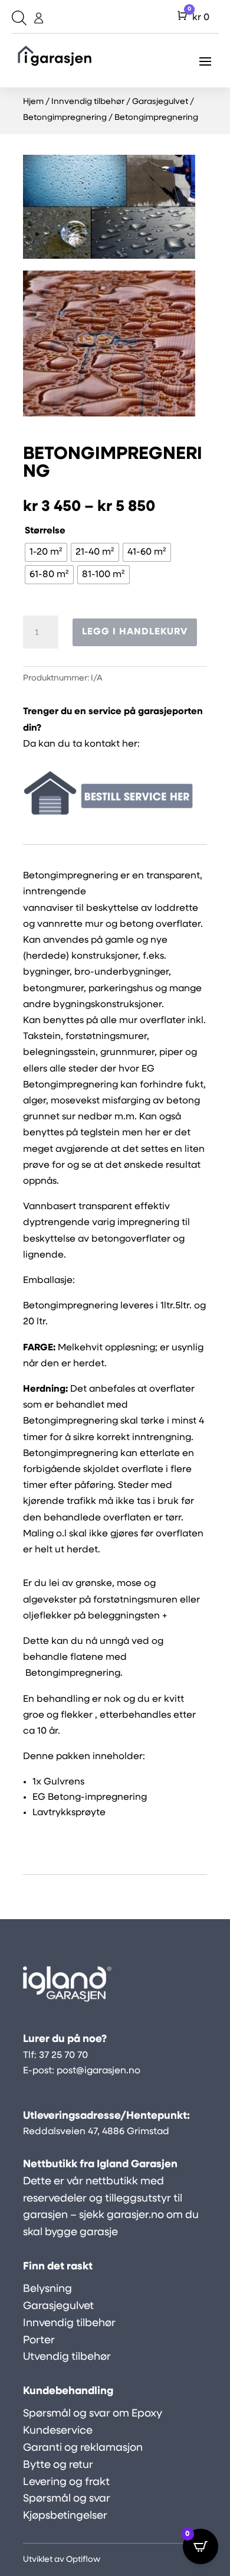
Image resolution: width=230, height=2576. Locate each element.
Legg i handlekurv (135, 632)
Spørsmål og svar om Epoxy (93, 2414)
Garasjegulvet (160, 102)
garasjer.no (135, 2216)
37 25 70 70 (63, 2056)
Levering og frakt (66, 2483)
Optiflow (83, 2560)
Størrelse (45, 531)
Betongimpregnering (65, 118)
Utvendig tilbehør (67, 2357)
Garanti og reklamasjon (83, 2448)
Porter (39, 2341)
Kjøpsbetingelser (65, 2516)
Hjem (33, 102)
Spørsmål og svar (67, 2499)
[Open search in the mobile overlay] (18, 18)
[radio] (46, 552)
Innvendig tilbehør (88, 102)
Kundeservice (58, 2431)
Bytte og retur (58, 2466)
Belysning (47, 2290)
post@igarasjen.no (98, 2071)
